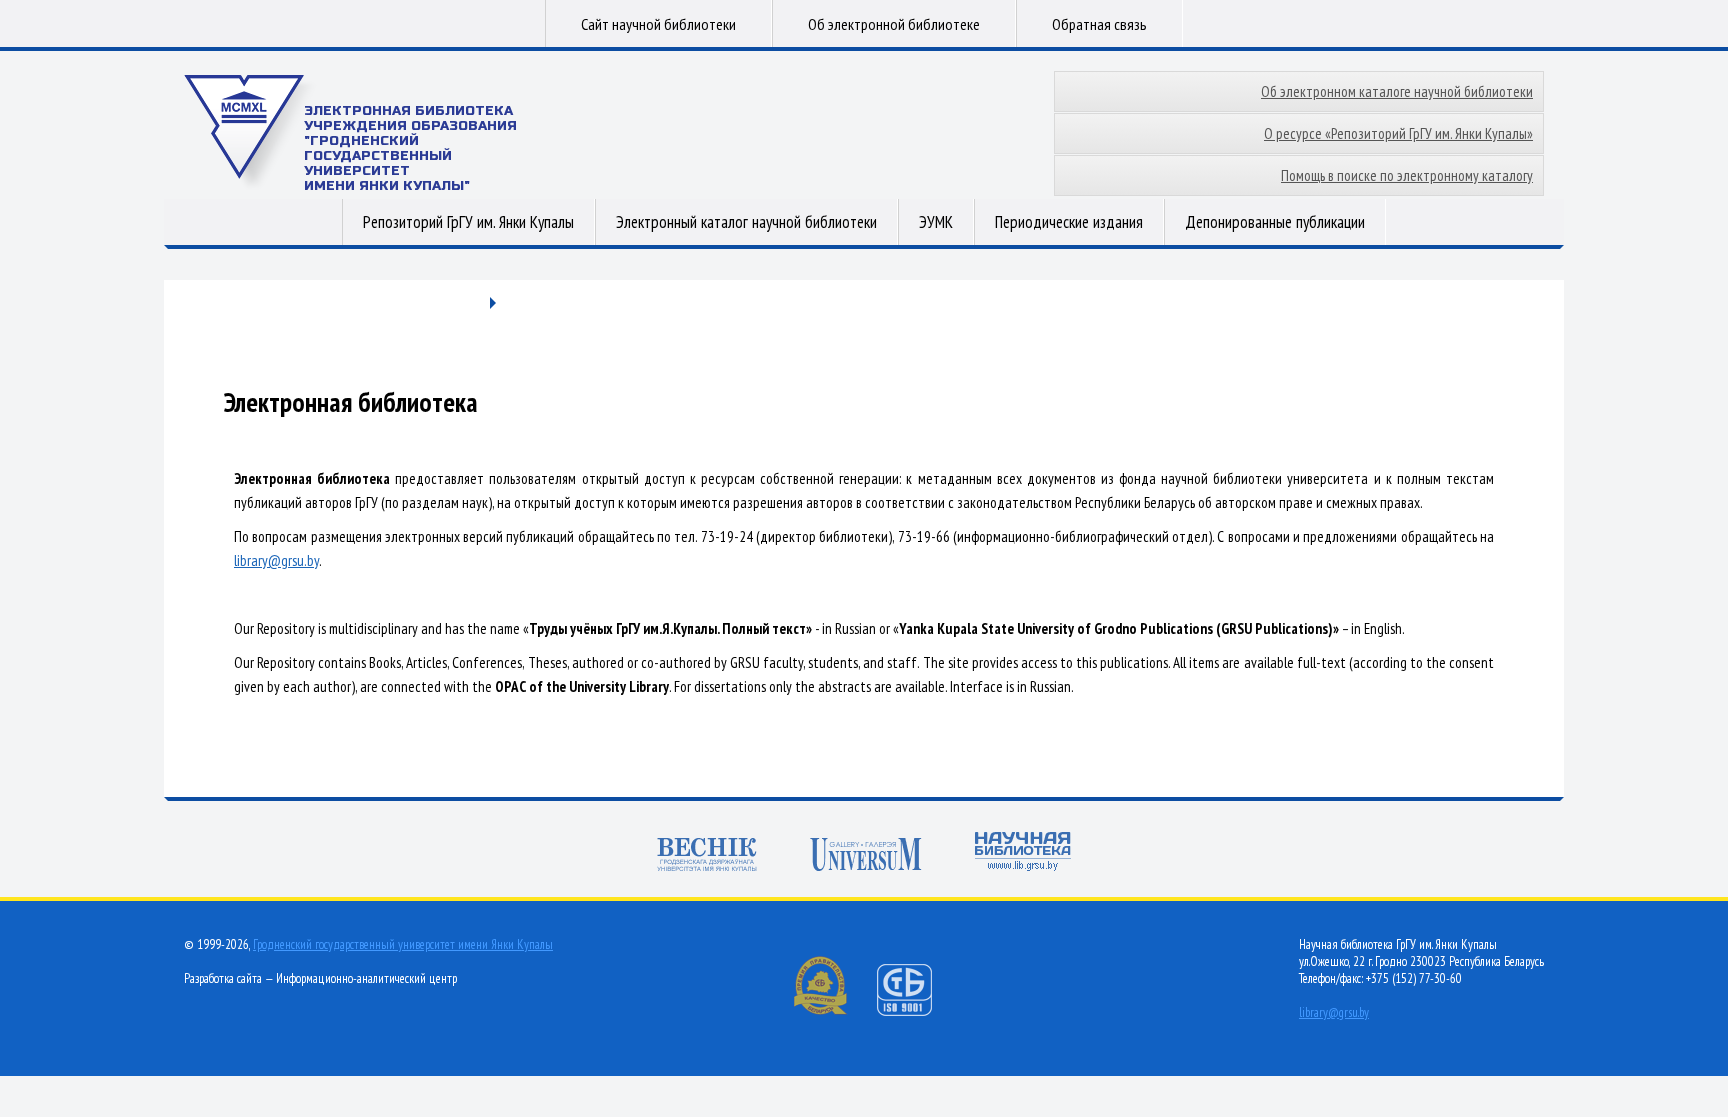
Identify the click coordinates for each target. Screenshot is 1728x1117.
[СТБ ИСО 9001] (917, 1011)
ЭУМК (936, 222)
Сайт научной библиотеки (658, 24)
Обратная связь (1099, 24)
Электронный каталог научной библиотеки (746, 222)
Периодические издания (1069, 222)
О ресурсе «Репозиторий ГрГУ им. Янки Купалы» (1398, 133)
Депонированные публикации (1275, 222)
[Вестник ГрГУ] (707, 856)
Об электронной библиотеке (894, 24)
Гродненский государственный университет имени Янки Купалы (403, 944)
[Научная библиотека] (1023, 853)
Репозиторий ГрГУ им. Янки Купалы (468, 222)
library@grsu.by (276, 560)
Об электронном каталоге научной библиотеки (1397, 91)
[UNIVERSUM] (866, 856)
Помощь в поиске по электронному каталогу (1407, 175)
